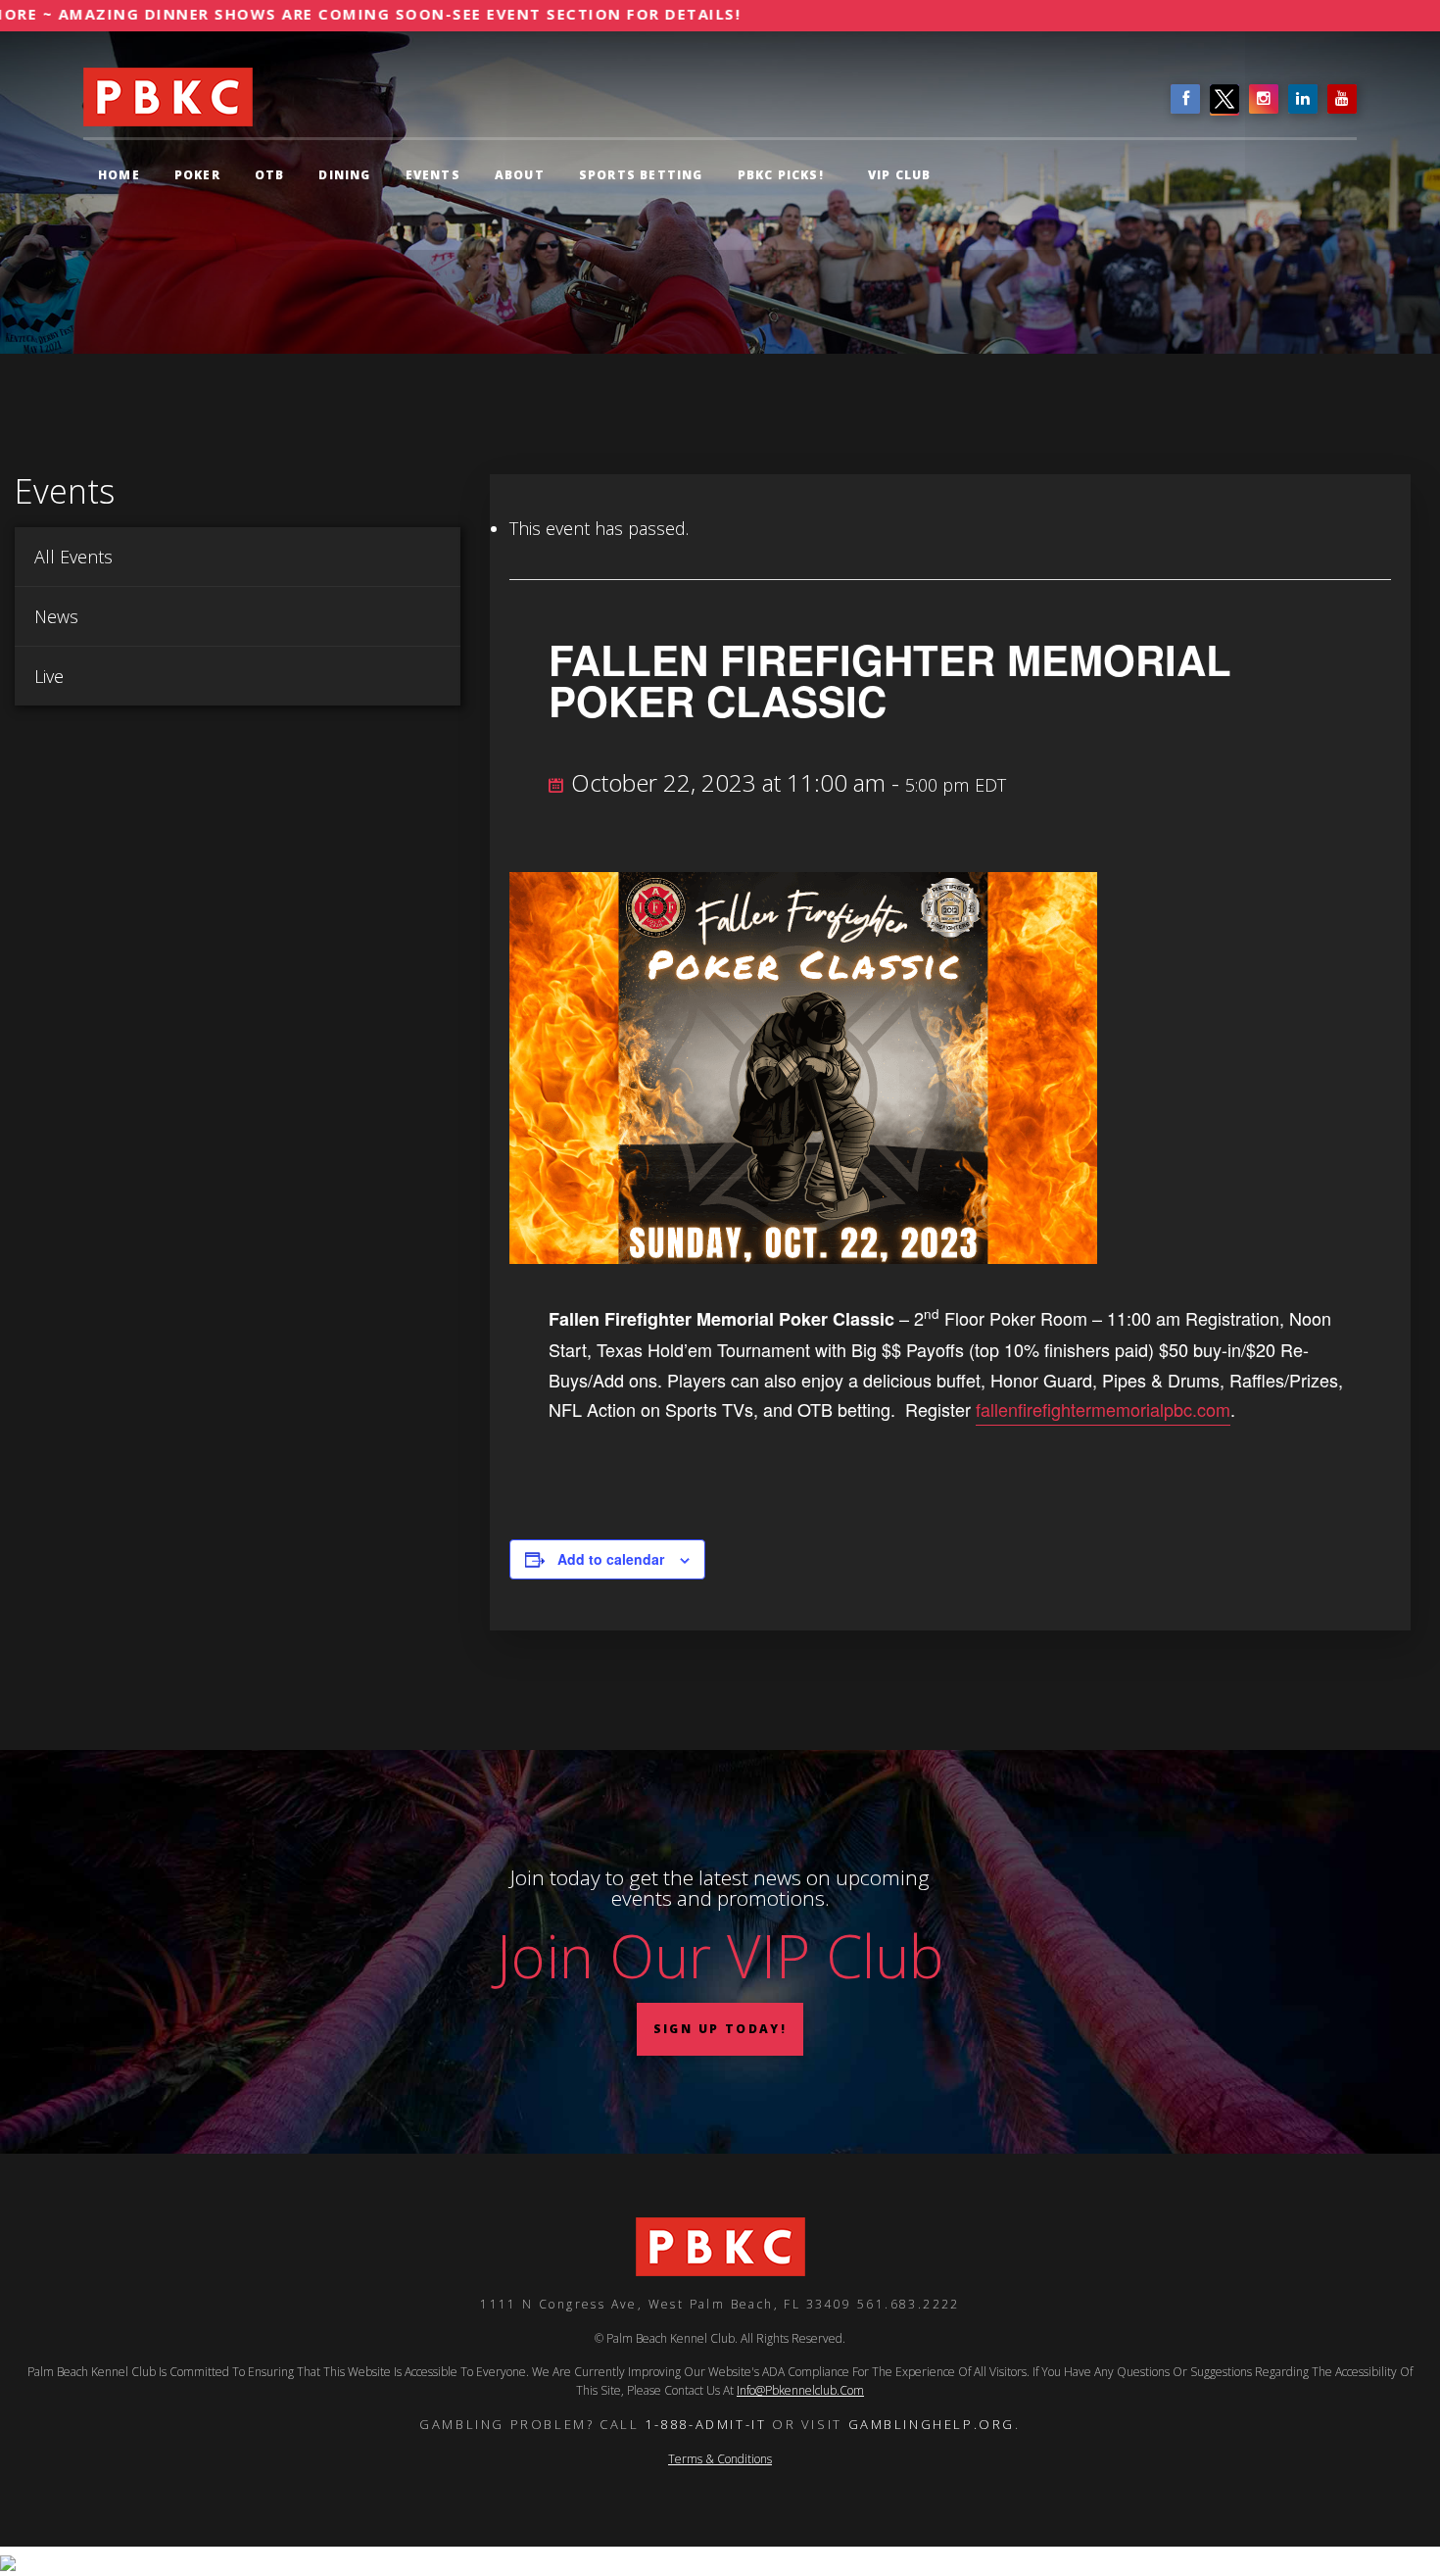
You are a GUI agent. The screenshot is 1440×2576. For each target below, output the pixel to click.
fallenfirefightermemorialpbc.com (1103, 1409)
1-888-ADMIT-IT (705, 2424)
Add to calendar (611, 1559)
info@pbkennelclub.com (800, 2390)
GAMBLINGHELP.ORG (932, 2424)
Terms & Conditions (720, 2459)
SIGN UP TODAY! (720, 2029)
